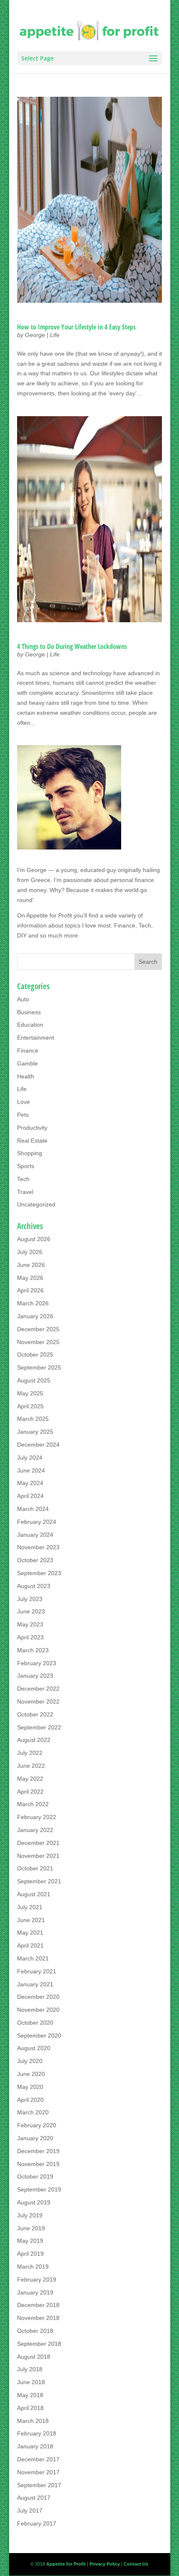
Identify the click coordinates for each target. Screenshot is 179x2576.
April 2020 (30, 2100)
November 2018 (38, 2318)
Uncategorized (36, 1204)
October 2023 (35, 1560)
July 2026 (30, 1252)
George (35, 335)
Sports (26, 1166)
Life (55, 335)
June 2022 (31, 1766)
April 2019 (30, 2254)
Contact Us (136, 2564)
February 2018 (37, 2433)
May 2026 (30, 1278)
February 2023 (37, 1663)
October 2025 (35, 1355)
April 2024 (30, 1496)
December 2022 (38, 1689)
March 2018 (33, 2421)
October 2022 (35, 1714)
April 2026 (30, 1290)
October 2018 (35, 2331)
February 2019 (37, 2279)
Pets (23, 1115)
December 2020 (38, 1997)
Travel (25, 1192)
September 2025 (39, 1367)
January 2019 (35, 2292)
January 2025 (35, 1432)
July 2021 (30, 1907)
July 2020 (30, 2061)
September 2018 (39, 2344)
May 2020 (30, 2087)
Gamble (27, 1063)
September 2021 (39, 1881)
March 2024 (33, 1509)
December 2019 (38, 2151)
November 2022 (38, 1701)
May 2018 (30, 2395)
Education (30, 1025)
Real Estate (32, 1141)
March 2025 (33, 1419)
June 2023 (31, 1611)
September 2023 (39, 1573)
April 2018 (30, 2408)
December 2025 (38, 1329)
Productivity (32, 1128)
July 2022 (30, 1753)
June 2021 (31, 1920)
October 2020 (35, 2023)
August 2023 (34, 1586)
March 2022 (33, 1804)
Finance (28, 1051)
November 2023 (38, 1547)
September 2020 (39, 2036)
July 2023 (30, 1599)
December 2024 (38, 1445)
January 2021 (35, 1984)
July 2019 (30, 2215)
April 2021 (30, 1945)
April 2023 (30, 1637)
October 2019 (35, 2176)
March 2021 (33, 1958)
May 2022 (30, 1779)
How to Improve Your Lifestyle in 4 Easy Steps (77, 327)
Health (26, 1076)
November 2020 (38, 2010)
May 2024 (30, 1483)
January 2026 (35, 1316)
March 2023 (33, 1650)
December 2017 (38, 2459)
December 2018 (38, 2305)
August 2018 (34, 2357)
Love (24, 1102)
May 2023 (30, 1624)
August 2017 (34, 2498)
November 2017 (38, 2472)
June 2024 (31, 1470)
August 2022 (34, 1740)
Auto (23, 999)
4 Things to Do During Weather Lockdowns (72, 646)
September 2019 (39, 2189)
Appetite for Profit (49, 915)
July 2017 (30, 2511)
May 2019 (30, 2241)
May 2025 (30, 1393)
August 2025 (34, 1380)
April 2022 (30, 1792)
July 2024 (30, 1458)
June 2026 (31, 1265)
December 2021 (38, 1843)
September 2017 (39, 2485)
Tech (23, 1179)
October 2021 (35, 1868)
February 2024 (37, 1522)
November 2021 (38, 1856)
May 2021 (30, 1933)
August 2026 (34, 1239)
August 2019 (34, 2202)
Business (29, 1012)
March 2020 (33, 2112)
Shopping (30, 1153)
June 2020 (31, 2074)
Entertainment (36, 1038)
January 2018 (35, 2446)
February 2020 (37, 2125)
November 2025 (38, 1342)
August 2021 (34, 1894)
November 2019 (38, 2164)
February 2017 (37, 2523)
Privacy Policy (105, 2564)
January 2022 (35, 1830)
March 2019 (33, 2267)
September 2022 (39, 1727)
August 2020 (34, 2048)
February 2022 (37, 1817)
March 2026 (33, 1303)
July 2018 (30, 2369)
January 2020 (35, 2138)
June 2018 (31, 2382)
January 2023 (35, 1676)
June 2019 (31, 2228)
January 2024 (35, 1535)
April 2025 (30, 1406)
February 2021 (37, 1971)
